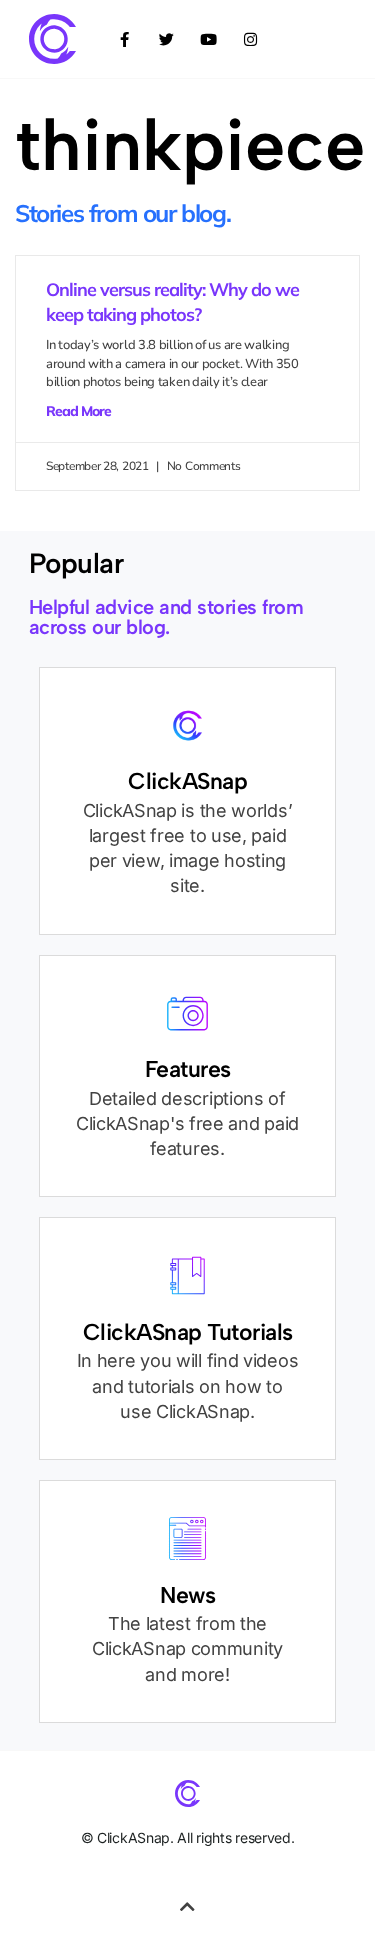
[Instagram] (251, 39)
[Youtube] (209, 39)
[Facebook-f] (125, 39)
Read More (78, 411)
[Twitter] (167, 39)
